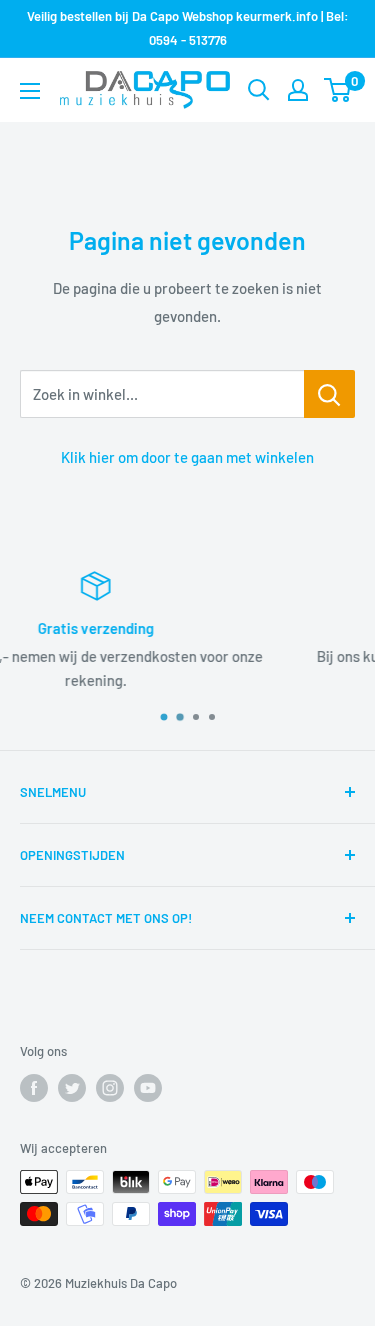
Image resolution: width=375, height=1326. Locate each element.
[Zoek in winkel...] (329, 394)
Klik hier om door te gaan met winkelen (187, 457)
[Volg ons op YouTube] (148, 1088)
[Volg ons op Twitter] (72, 1088)
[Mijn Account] (298, 90)
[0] (338, 90)
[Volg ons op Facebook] (34, 1088)
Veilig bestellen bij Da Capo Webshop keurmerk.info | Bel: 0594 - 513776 (188, 28)
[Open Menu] (30, 91)
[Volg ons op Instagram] (110, 1088)
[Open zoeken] (259, 90)
